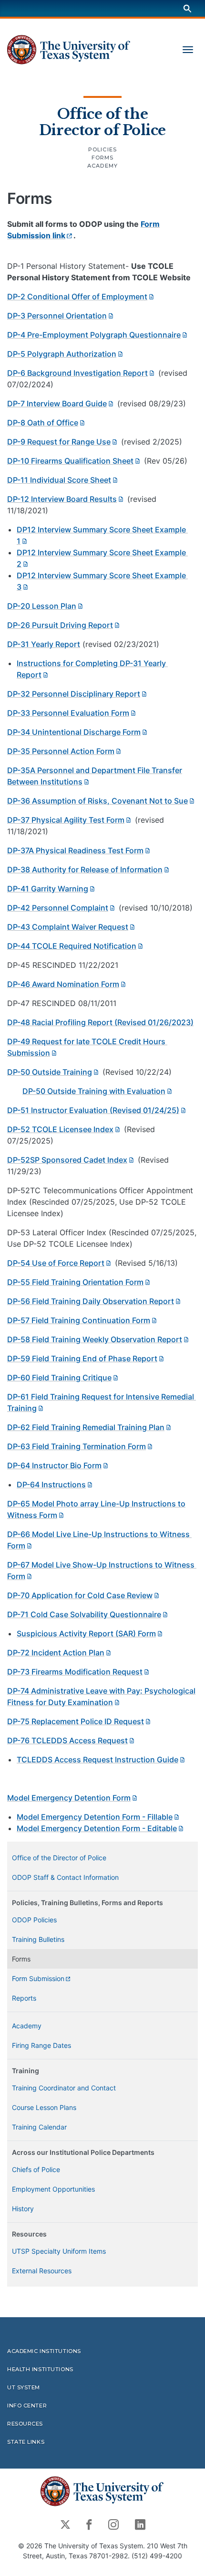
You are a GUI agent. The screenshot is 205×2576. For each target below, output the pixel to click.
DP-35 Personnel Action (61, 751)
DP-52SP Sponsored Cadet (67, 1160)
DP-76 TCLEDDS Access (67, 1740)
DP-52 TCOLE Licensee (60, 1129)
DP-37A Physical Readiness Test (75, 850)
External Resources (42, 2271)
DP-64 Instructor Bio (54, 1465)
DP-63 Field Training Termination (77, 1446)
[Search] (187, 8)
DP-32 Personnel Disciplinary (74, 694)
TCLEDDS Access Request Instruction (97, 1760)
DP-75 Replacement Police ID (76, 1721)
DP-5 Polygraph (62, 354)
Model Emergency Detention (69, 1798)
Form (38, 1978)
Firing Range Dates (41, 2045)
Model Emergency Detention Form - (95, 1817)
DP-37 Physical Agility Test (66, 820)
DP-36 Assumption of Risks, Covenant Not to (97, 801)
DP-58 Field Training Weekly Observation (95, 1339)
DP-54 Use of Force (56, 1263)
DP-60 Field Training (59, 1378)
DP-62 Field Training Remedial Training (86, 1427)
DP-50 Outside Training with (94, 1091)
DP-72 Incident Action (56, 1653)
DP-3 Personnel (57, 316)
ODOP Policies (34, 1920)
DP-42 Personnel (58, 908)
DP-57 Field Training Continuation (79, 1320)
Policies (102, 149)
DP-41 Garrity (48, 889)
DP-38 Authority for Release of (85, 869)
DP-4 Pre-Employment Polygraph (94, 335)
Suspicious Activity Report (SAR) (86, 1633)
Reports (24, 1998)
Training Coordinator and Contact (64, 2088)
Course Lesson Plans (44, 2107)
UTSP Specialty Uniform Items (59, 2251)
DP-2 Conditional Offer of (77, 297)
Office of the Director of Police (102, 122)
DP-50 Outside (50, 1072)
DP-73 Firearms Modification (75, 1672)
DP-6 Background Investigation (77, 373)
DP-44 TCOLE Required (72, 946)
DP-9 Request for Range (59, 442)
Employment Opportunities (53, 2189)
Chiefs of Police (36, 2169)
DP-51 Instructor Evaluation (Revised (93, 1110)
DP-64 (51, 1484)
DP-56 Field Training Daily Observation (91, 1301)
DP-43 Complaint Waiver (68, 927)
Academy (102, 166)
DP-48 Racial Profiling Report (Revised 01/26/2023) (100, 1022)
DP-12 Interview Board (62, 499)
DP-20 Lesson (42, 606)
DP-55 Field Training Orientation (75, 1282)
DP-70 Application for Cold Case (80, 1595)
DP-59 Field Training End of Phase (82, 1358)
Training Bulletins (38, 1939)
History (23, 2209)
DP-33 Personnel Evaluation (68, 713)
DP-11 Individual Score (59, 480)
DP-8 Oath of (43, 423)
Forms (103, 158)
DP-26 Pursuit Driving (60, 625)
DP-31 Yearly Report (44, 644)
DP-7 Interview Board (57, 403)
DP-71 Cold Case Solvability (84, 1614)
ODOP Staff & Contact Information (65, 1877)
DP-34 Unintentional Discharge (74, 732)
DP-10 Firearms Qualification (70, 461)
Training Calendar (39, 2127)
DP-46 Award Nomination (63, 984)
